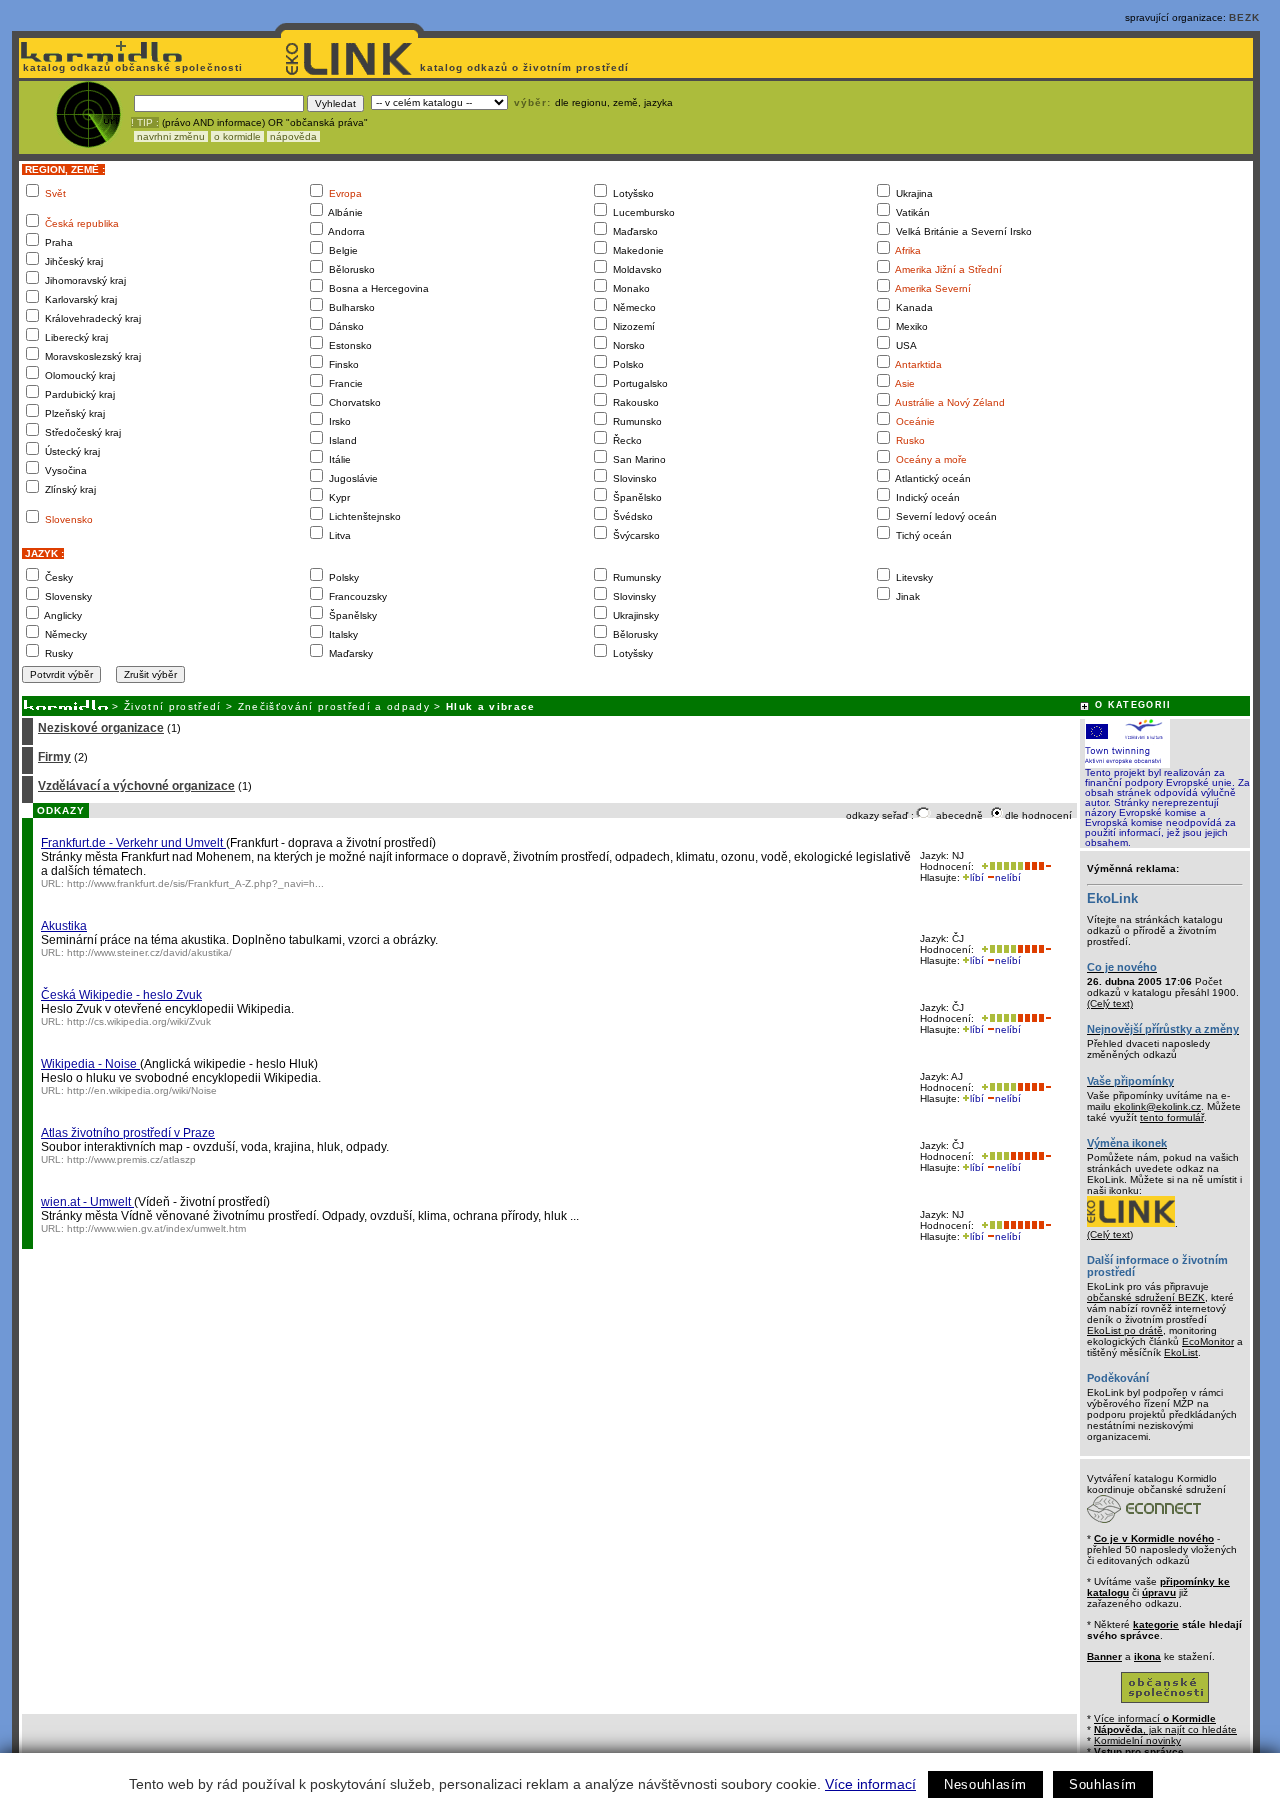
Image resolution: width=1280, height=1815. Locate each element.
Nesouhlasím (985, 1784)
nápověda (293, 136)
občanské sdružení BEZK (1146, 1297)
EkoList (1181, 1352)
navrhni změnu (171, 136)
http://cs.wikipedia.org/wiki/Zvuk (139, 1021)
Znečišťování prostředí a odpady (334, 706)
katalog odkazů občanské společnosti (131, 67)
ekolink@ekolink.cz (1157, 1106)
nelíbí (1008, 877)
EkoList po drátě (1125, 1330)
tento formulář (1172, 1117)
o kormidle (237, 136)
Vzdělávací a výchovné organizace (136, 786)
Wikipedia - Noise (90, 1064)
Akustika (64, 926)
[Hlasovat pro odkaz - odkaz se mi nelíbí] (1037, 866)
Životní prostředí (173, 706)
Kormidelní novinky (1137, 1740)
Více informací (870, 1784)
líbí (977, 877)
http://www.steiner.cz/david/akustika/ (149, 952)
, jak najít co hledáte (1165, 1729)
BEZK (1244, 17)
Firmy (54, 757)
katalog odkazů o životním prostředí (526, 67)
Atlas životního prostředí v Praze (128, 1133)
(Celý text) (1110, 1003)
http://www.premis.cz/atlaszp (131, 1159)
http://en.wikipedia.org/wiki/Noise (142, 1090)
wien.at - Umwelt (87, 1202)
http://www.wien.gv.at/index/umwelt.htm (156, 1228)
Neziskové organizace (101, 728)
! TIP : (145, 122)
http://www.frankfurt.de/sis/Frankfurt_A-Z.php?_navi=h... (195, 883)
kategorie (1156, 1624)
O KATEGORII (1133, 705)
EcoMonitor (1208, 1341)
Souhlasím (1103, 1784)
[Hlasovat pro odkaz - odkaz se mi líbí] (1000, 866)
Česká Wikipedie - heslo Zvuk (121, 995)
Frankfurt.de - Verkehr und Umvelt (133, 843)
